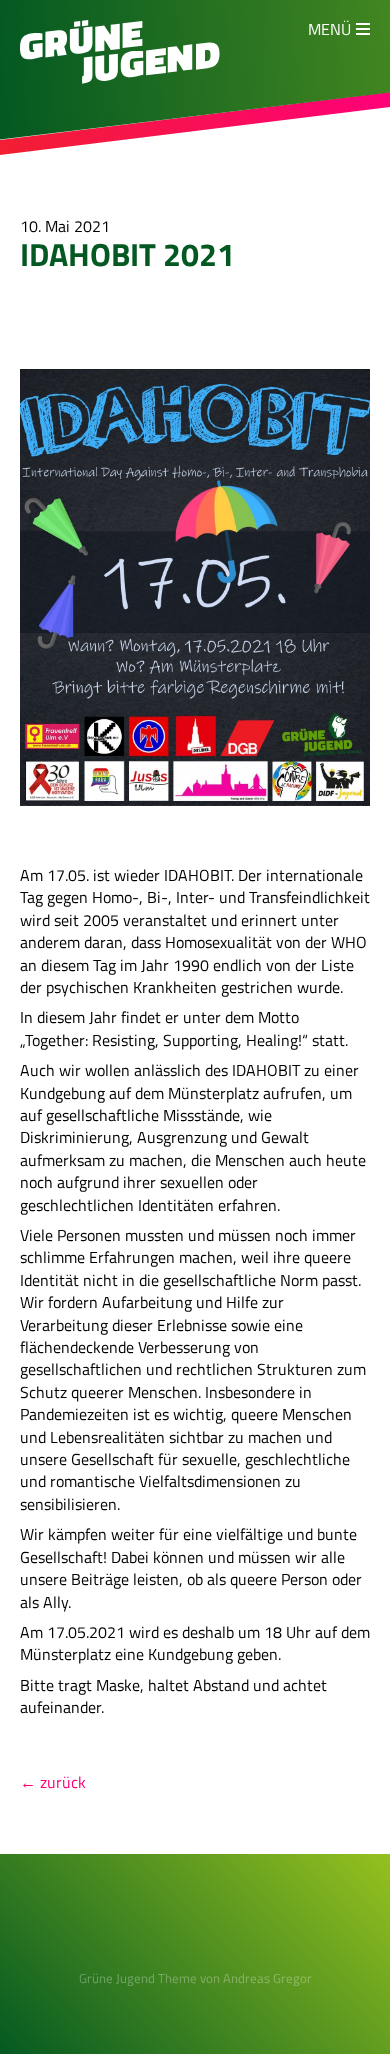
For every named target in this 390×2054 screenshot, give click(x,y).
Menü (329, 29)
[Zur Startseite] (120, 78)
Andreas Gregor (267, 1978)
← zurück (53, 1782)
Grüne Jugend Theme (138, 1978)
